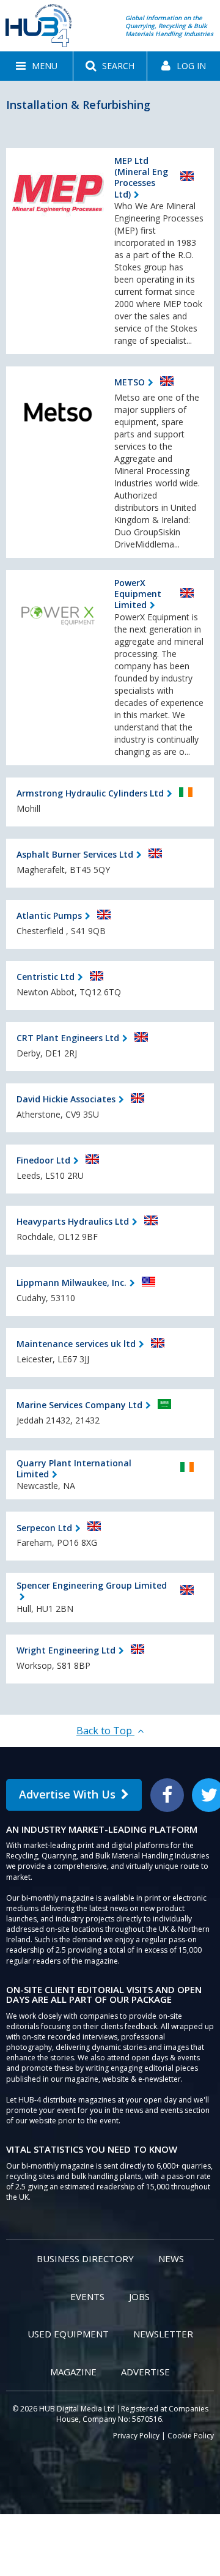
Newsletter (163, 2334)
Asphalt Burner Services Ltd (75, 854)
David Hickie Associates (66, 1099)
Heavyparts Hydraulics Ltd (73, 1221)
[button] (36, 66)
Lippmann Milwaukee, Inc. (71, 1282)
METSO (130, 382)
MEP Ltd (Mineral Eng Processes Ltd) (141, 177)
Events (87, 2296)
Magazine (73, 2372)
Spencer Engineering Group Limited (92, 1585)
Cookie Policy (191, 2436)
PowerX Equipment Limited (138, 594)
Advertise (145, 2372)
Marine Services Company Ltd (79, 1405)
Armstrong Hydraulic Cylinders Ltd (90, 793)
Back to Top (105, 1731)
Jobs (139, 2296)
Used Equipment (68, 2334)
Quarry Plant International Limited (74, 1468)
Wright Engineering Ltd (66, 1650)
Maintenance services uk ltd (76, 1344)
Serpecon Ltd (44, 1528)
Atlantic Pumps (49, 915)
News (171, 2259)
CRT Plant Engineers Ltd (68, 1038)
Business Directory (85, 2259)
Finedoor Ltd (43, 1160)
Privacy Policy (136, 2436)
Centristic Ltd (46, 977)
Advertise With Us (67, 1794)
